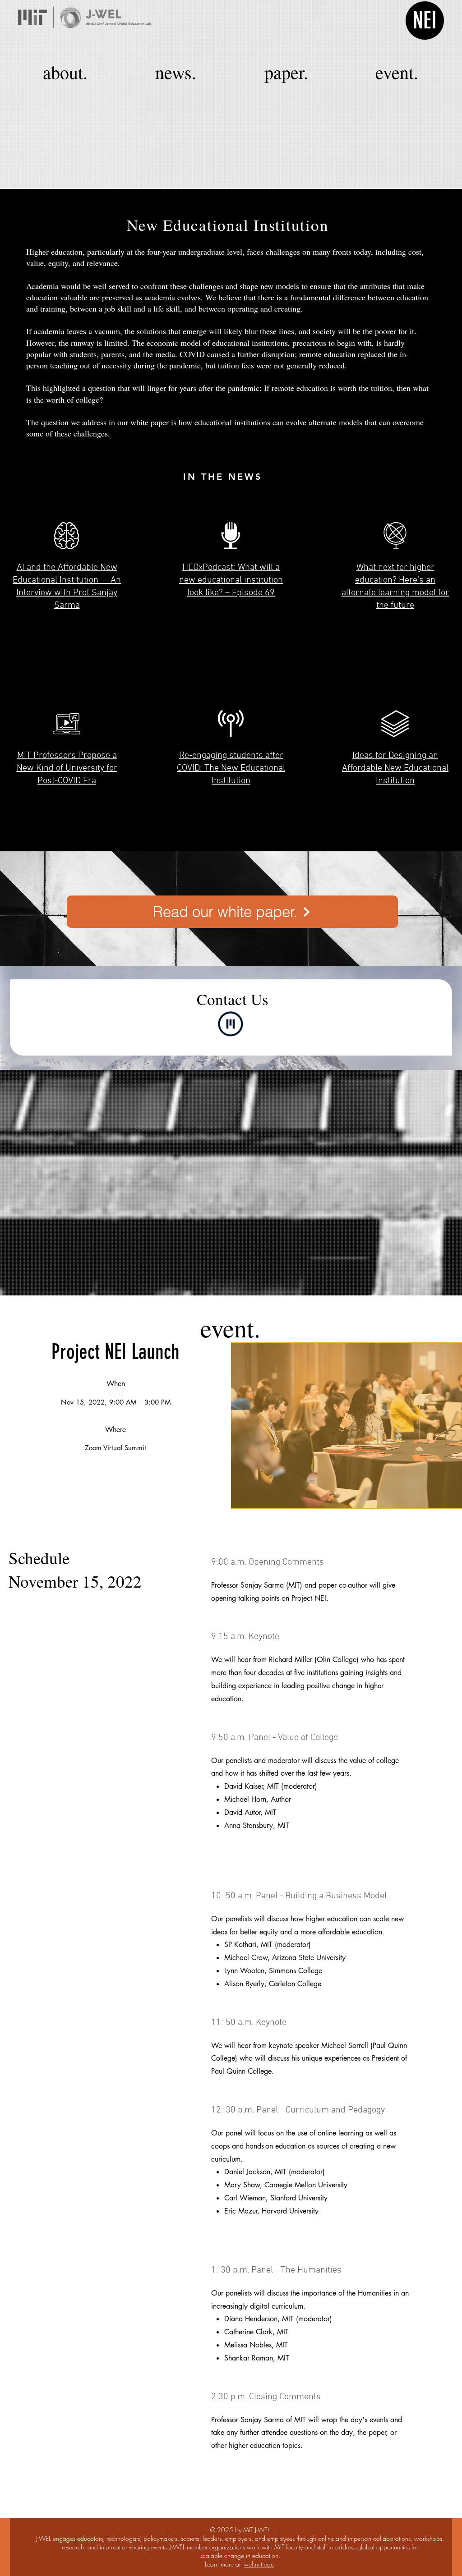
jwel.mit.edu (258, 2564)
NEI (425, 21)
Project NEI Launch (115, 1352)
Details (115, 1485)
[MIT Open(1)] (231, 1024)
